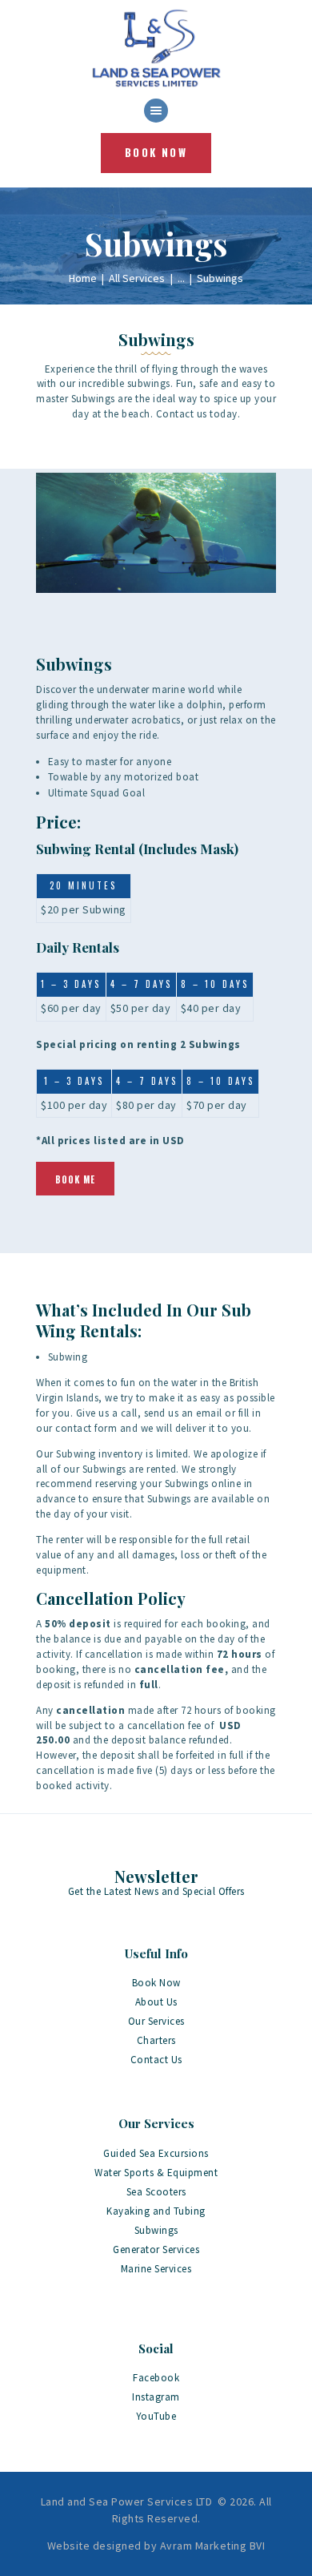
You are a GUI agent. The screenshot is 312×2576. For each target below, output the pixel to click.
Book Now (156, 1983)
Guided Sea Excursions (156, 2153)
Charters (156, 2040)
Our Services (156, 2021)
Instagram (156, 2397)
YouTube (156, 2416)
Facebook (156, 2378)
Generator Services (156, 2249)
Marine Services (156, 2269)
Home (83, 278)
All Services (137, 278)
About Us (156, 2002)
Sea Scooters (156, 2192)
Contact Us (156, 2060)
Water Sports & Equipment (156, 2173)
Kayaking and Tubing (156, 2211)
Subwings (156, 2230)
